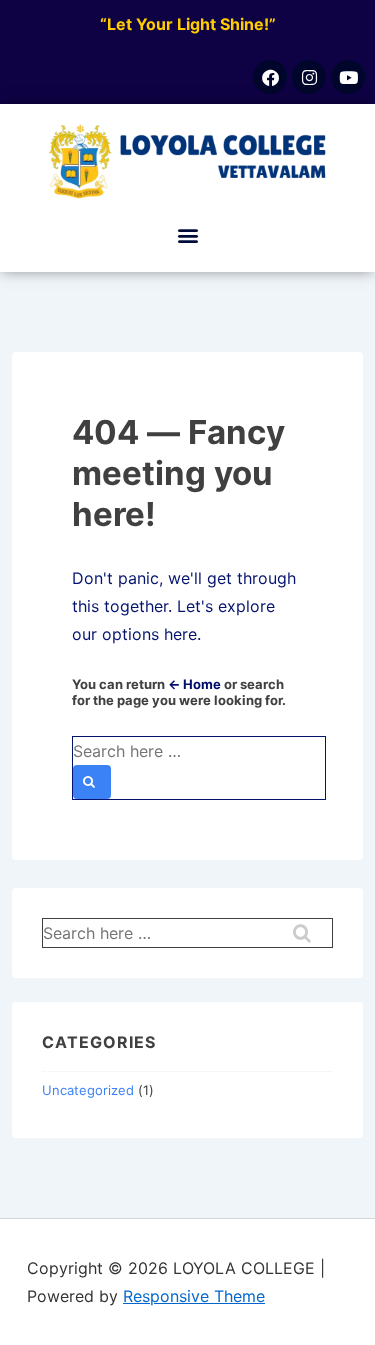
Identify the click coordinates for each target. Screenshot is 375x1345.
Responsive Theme (194, 1296)
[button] (187, 235)
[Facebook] (270, 77)
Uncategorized (88, 1090)
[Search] (92, 782)
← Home (194, 684)
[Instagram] (309, 77)
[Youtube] (348, 77)
